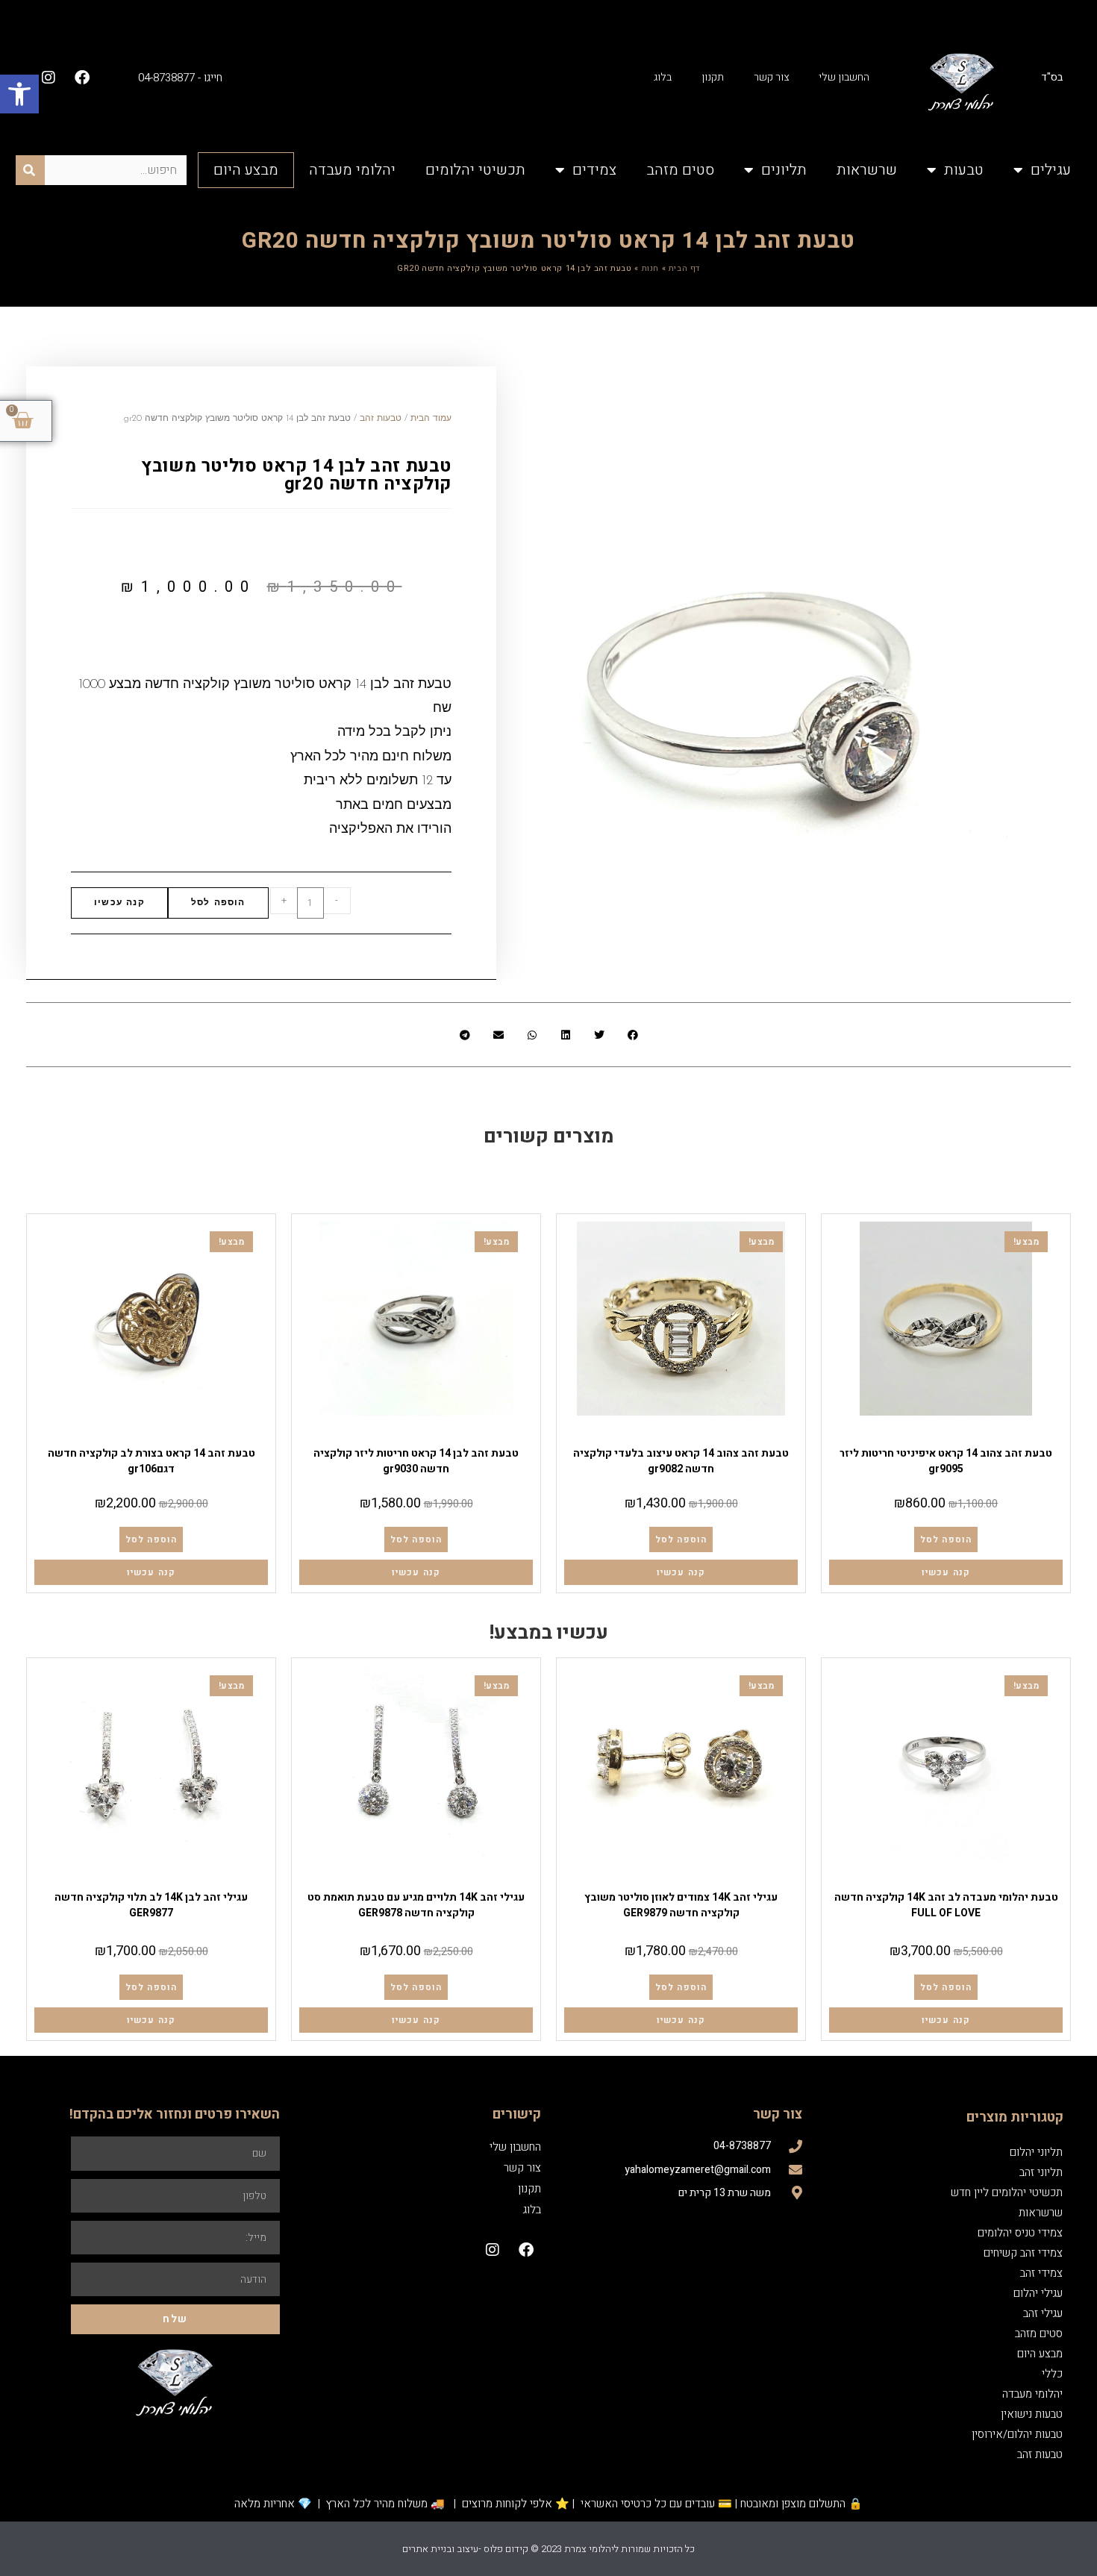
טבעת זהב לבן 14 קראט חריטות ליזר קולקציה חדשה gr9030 (416, 1461)
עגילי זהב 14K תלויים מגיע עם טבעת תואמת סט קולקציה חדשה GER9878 (416, 1905)
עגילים (1051, 170)
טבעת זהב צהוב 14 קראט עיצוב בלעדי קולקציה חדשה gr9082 (681, 1461)
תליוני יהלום (1036, 2152)
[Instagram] (49, 78)
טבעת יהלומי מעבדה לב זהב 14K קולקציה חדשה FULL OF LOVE (946, 1905)
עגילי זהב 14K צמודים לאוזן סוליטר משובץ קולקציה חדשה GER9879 (681, 1905)
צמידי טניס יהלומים (1020, 2233)
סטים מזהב (680, 170)
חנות (650, 268)
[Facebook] (82, 78)
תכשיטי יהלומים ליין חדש (1007, 2192)
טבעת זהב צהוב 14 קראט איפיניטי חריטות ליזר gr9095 (946, 1461)
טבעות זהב (946, 1435)
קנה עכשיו (119, 903)
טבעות (964, 170)
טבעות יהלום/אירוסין (972, 1879)
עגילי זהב (681, 1879)
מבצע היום (246, 170)
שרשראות (867, 170)
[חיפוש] (30, 170)
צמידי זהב (1041, 2273)
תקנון (713, 77)
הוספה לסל (218, 903)
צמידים (594, 170)
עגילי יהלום (1038, 2293)
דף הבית (684, 268)
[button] (19, 94)
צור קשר (771, 77)
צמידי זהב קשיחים (1023, 2253)
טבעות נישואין (1032, 2414)
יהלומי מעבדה (352, 170)
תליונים (784, 170)
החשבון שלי (844, 77)
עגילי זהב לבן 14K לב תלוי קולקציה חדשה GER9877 (151, 1905)
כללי (1052, 2374)
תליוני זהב (1041, 2172)
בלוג (663, 77)
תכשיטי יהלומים (475, 170)
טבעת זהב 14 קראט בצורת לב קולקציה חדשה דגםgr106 (151, 1461)
